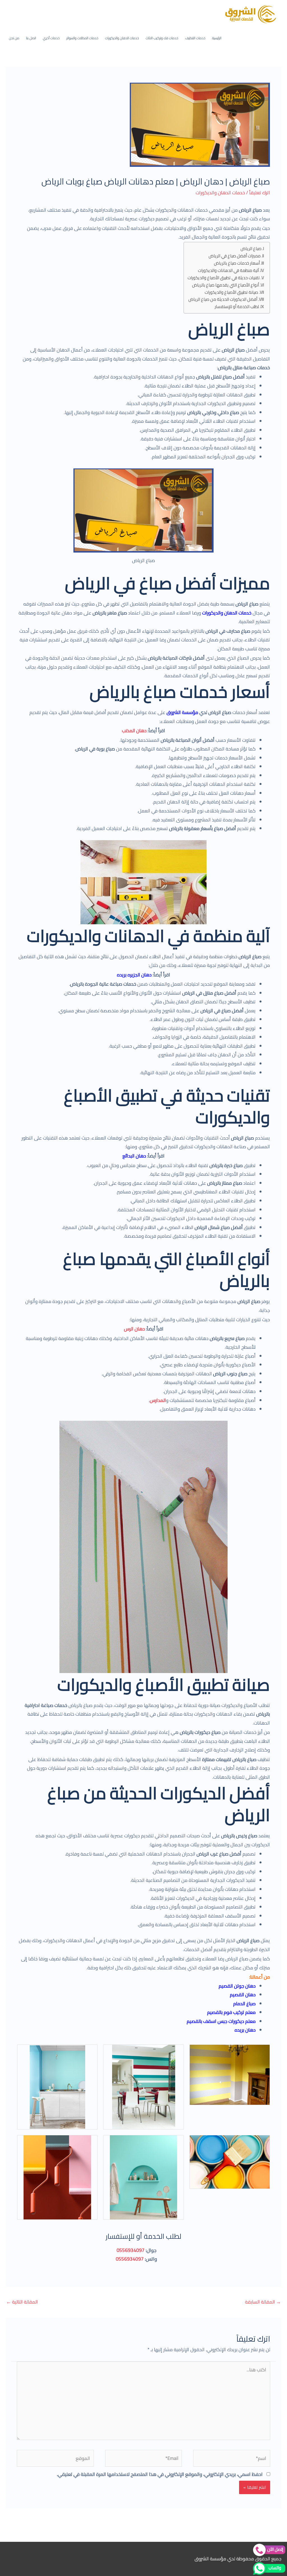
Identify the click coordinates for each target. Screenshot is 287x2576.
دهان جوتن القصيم (237, 1986)
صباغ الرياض (251, 249)
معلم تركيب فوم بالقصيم (231, 2012)
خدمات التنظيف (195, 38)
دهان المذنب (134, 731)
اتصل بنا (31, 38)
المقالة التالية (22, 2302)
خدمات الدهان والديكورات (122, 38)
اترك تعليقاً (260, 193)
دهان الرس (134, 1329)
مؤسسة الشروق (182, 712)
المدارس (158, 1400)
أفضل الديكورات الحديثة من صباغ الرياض (223, 300)
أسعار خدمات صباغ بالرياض (237, 263)
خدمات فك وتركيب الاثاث (162, 38)
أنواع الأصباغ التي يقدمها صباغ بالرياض (225, 285)
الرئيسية (217, 38)
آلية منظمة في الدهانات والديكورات (228, 271)
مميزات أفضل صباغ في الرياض (235, 256)
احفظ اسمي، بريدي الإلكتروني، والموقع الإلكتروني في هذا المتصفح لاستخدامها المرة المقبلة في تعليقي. (160, 2474)
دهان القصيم (243, 1995)
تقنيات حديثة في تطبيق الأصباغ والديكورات (223, 278)
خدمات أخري (51, 38)
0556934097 (131, 2250)
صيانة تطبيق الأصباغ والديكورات (231, 293)
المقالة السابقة (263, 2302)
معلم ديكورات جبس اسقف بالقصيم (221, 2021)
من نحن (14, 38)
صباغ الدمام (244, 2004)
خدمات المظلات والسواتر (82, 38)
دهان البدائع (134, 1156)
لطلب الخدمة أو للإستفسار (237, 307)
